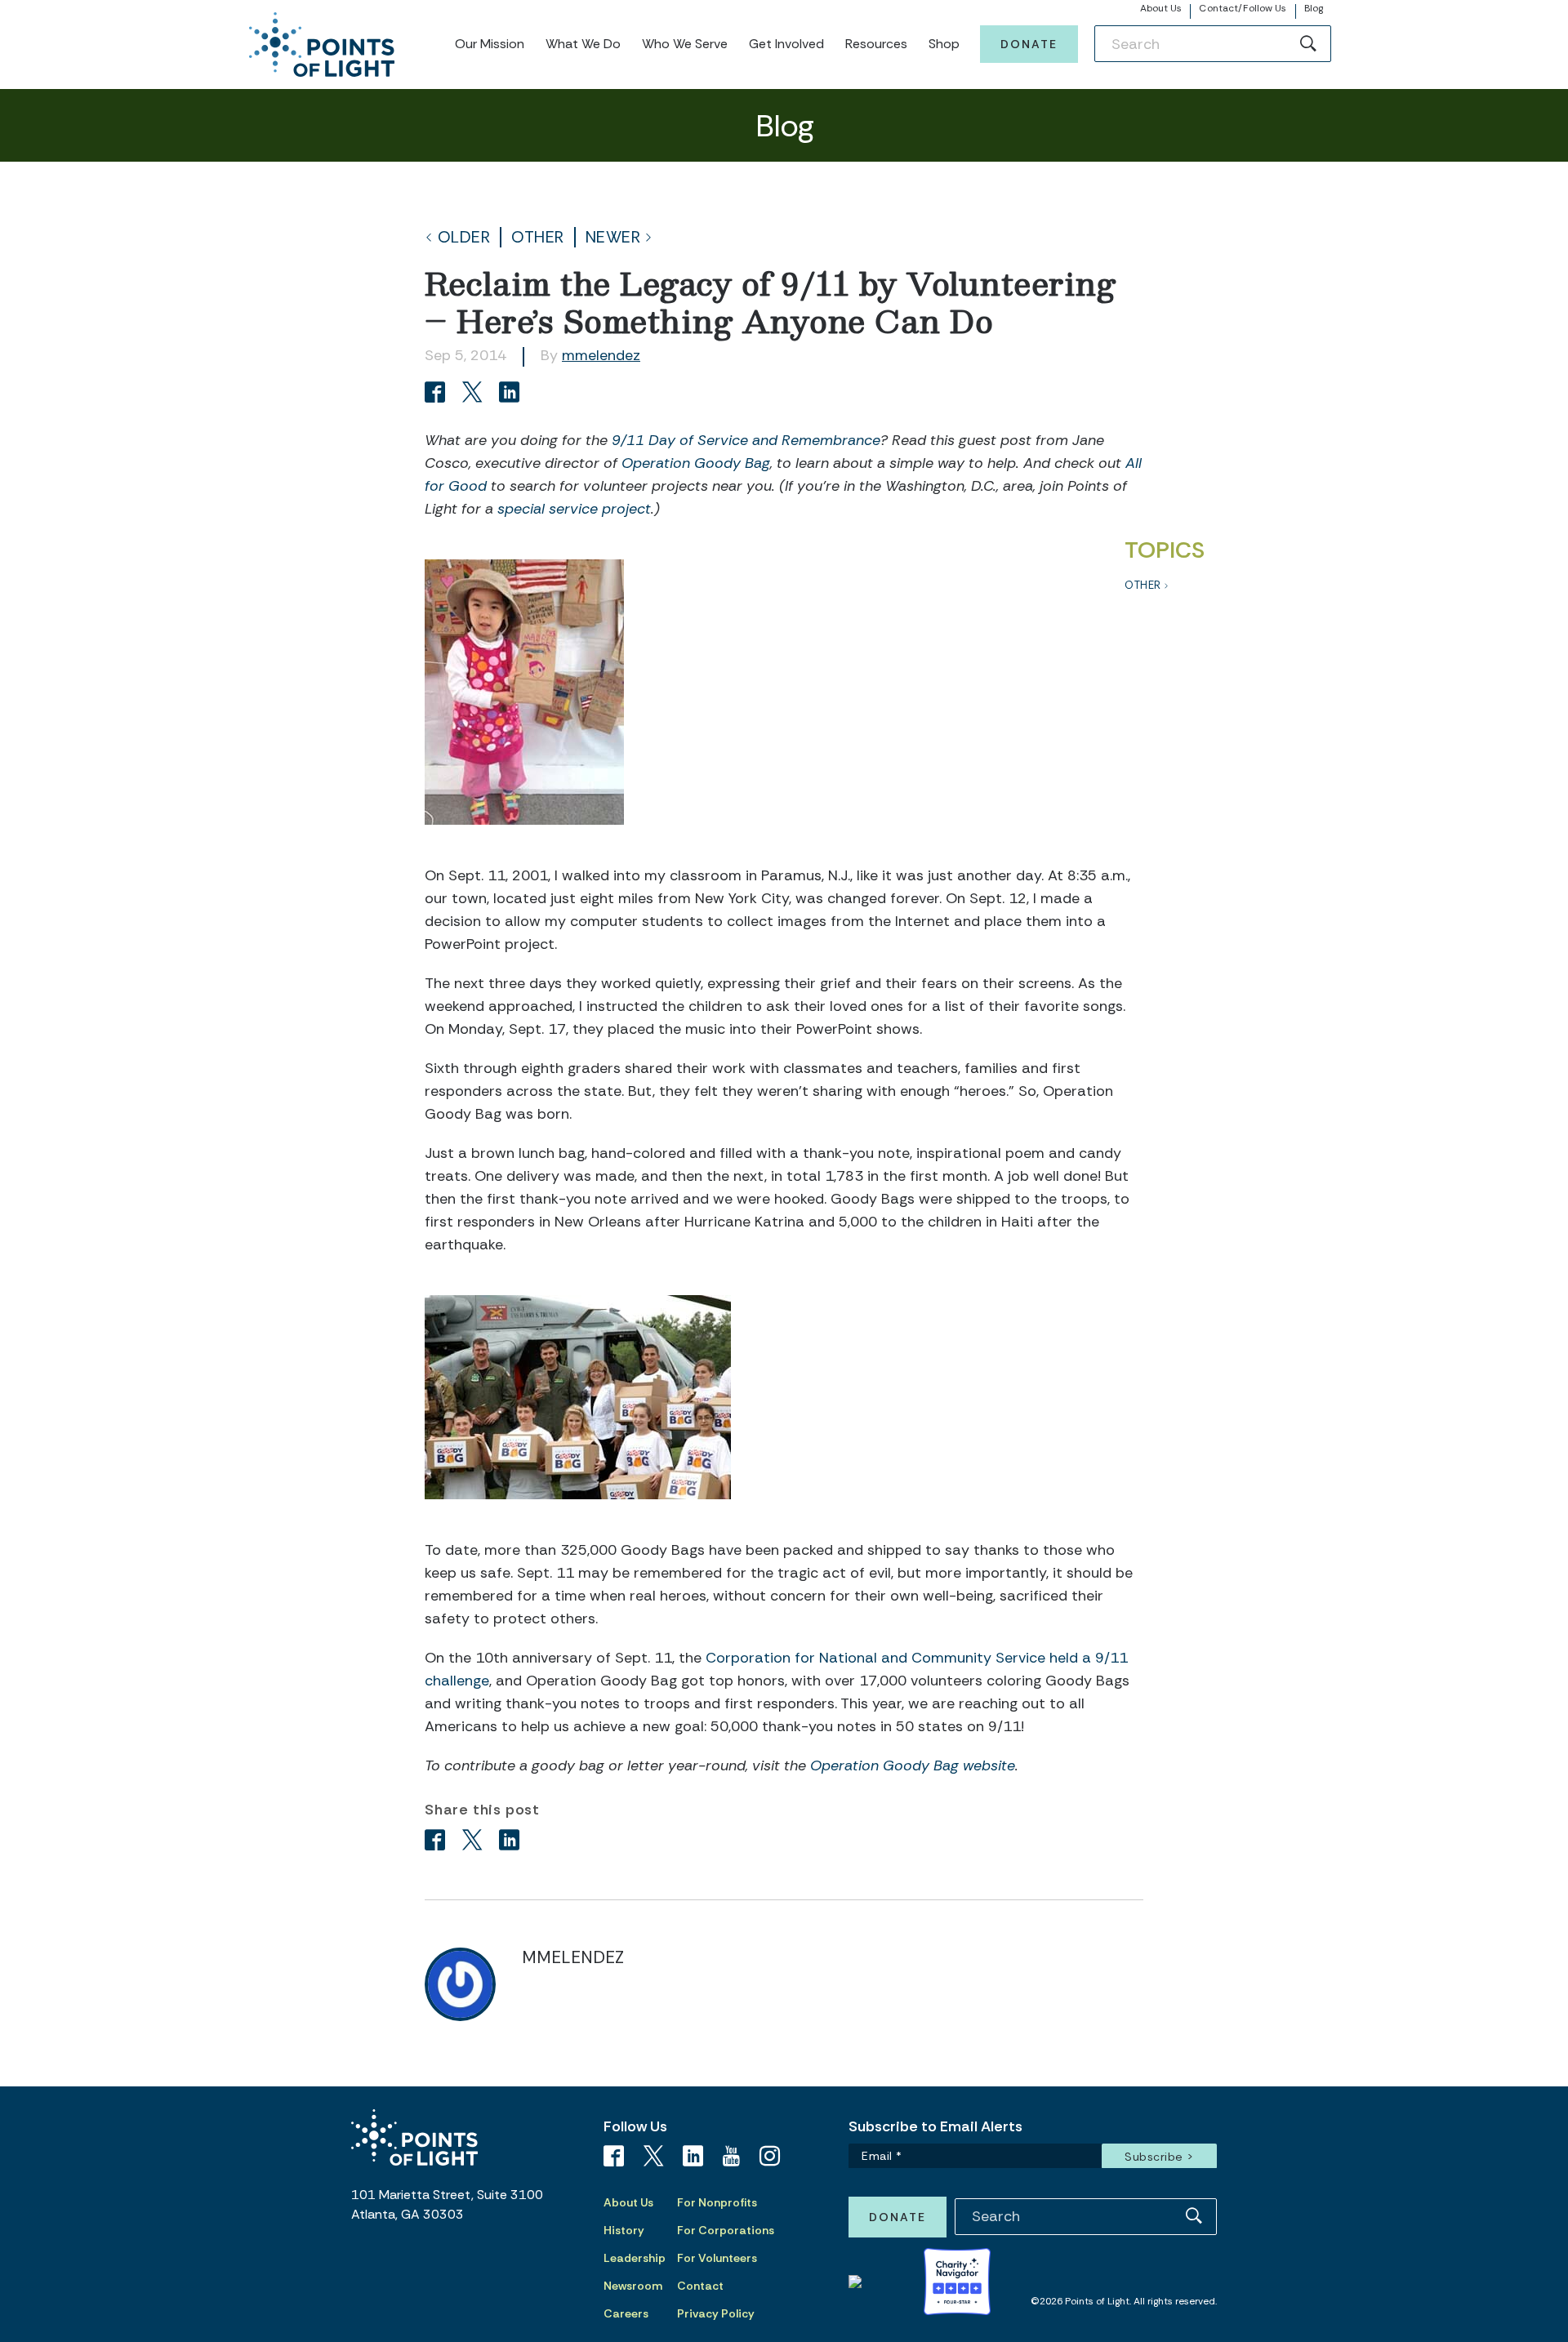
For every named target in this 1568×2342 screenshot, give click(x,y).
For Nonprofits (717, 2202)
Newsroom (633, 2286)
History (624, 2230)
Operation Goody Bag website (913, 1765)
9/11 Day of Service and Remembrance (746, 440)
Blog (1314, 8)
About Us (1161, 8)
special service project (574, 509)
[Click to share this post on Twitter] (475, 394)
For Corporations (726, 2230)
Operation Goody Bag (696, 463)
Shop (944, 44)
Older (464, 237)
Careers (626, 2313)
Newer (613, 237)
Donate (1029, 44)
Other (538, 237)
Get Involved (786, 44)
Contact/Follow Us (1243, 8)
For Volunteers (717, 2258)
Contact (700, 2286)
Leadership (635, 2258)
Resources (876, 44)
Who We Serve (685, 44)
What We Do (583, 44)
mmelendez (601, 355)
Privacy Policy (716, 2313)
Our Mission (490, 44)
